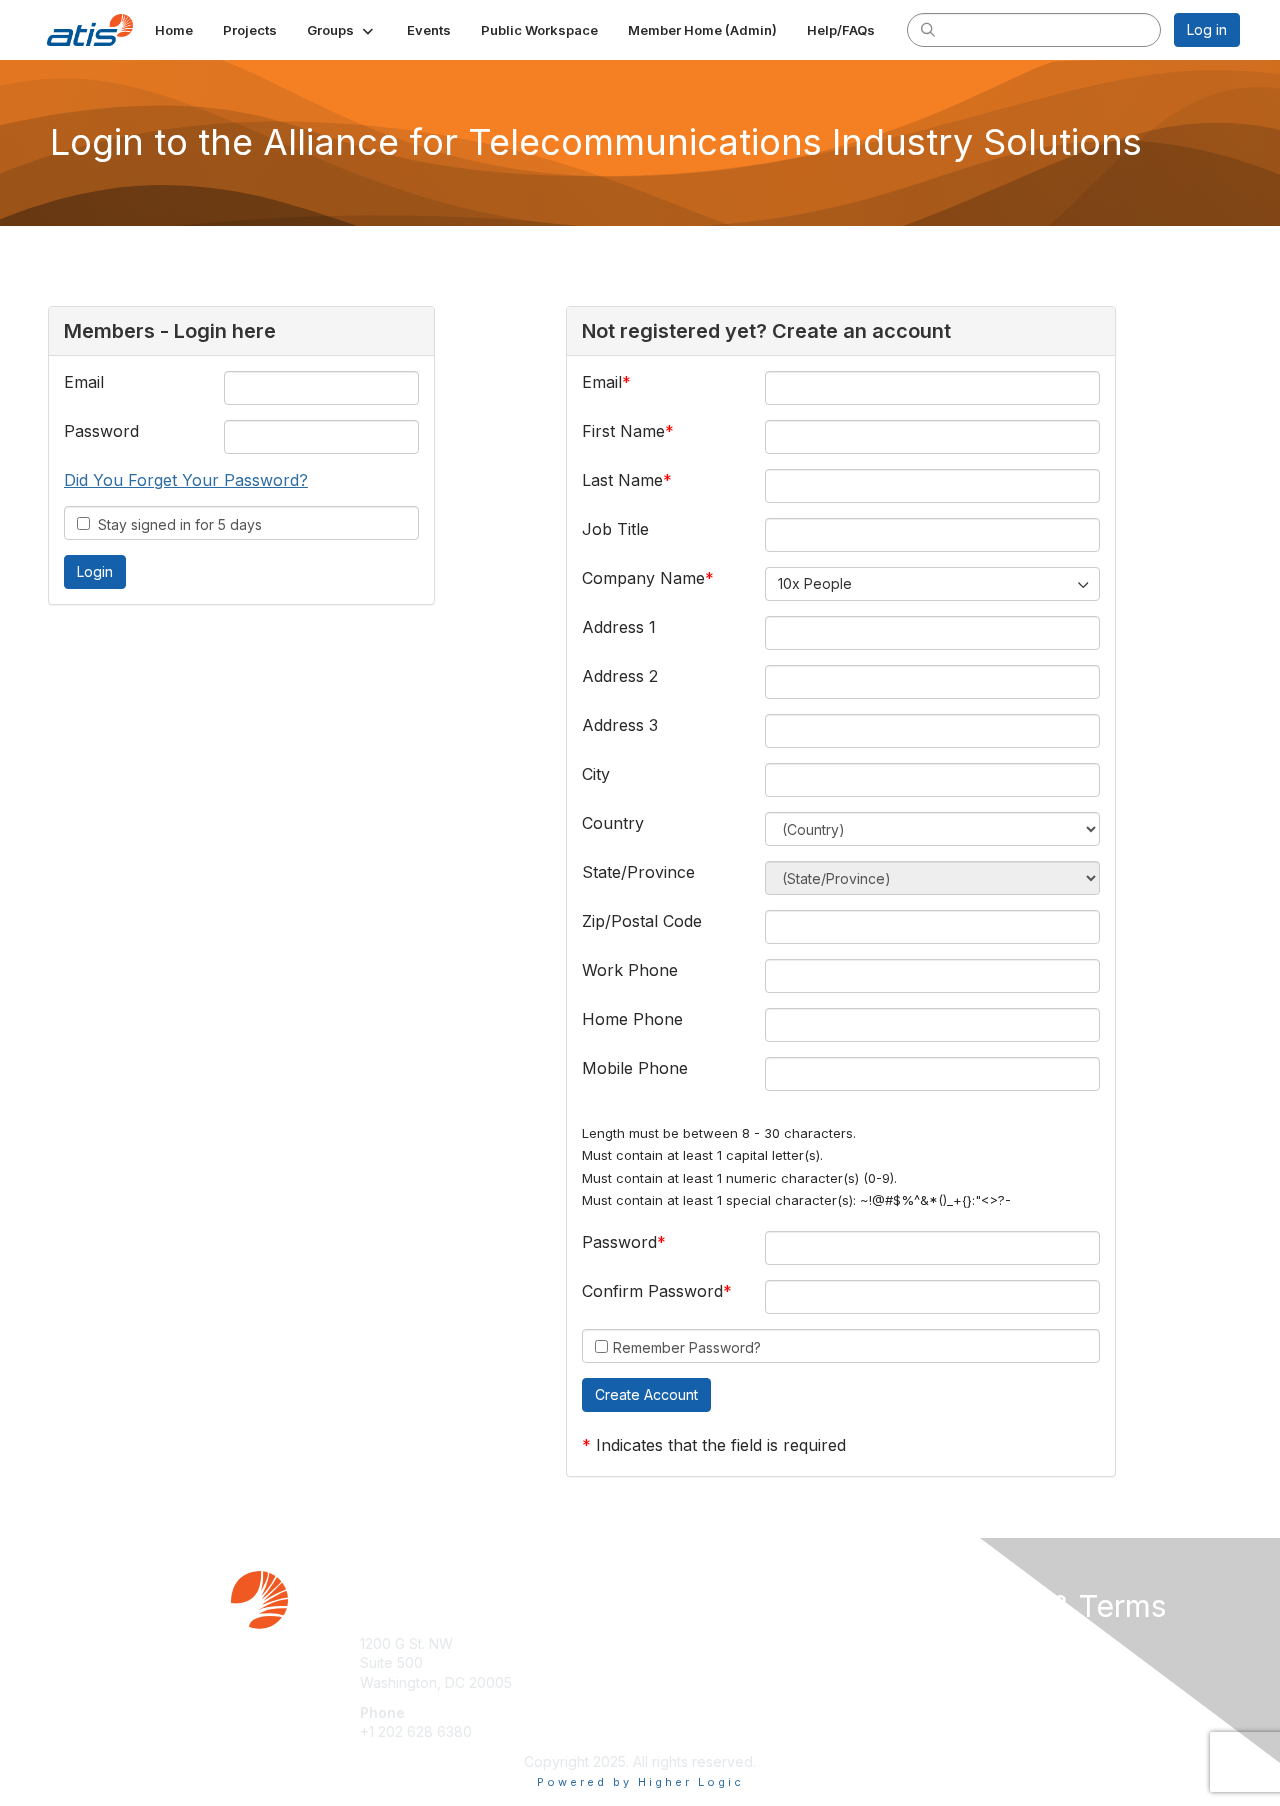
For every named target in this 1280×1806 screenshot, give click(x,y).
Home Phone (632, 1019)
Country (613, 823)
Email (84, 382)
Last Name (622, 480)
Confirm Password (652, 1291)
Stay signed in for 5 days (176, 524)
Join (662, 1643)
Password (101, 431)
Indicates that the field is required (721, 1445)
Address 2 (620, 676)
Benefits (675, 1662)
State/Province (638, 872)
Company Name (643, 578)
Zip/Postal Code (642, 921)
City (596, 774)
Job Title (615, 529)
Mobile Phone (635, 1068)
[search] (928, 29)
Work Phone (630, 970)
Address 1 (619, 627)
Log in (1207, 29)
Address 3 (620, 725)
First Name (623, 431)
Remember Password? (687, 1347)
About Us (967, 1643)
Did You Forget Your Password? (186, 480)
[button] (342, 30)
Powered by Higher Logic (640, 1782)
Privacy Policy (983, 1662)
